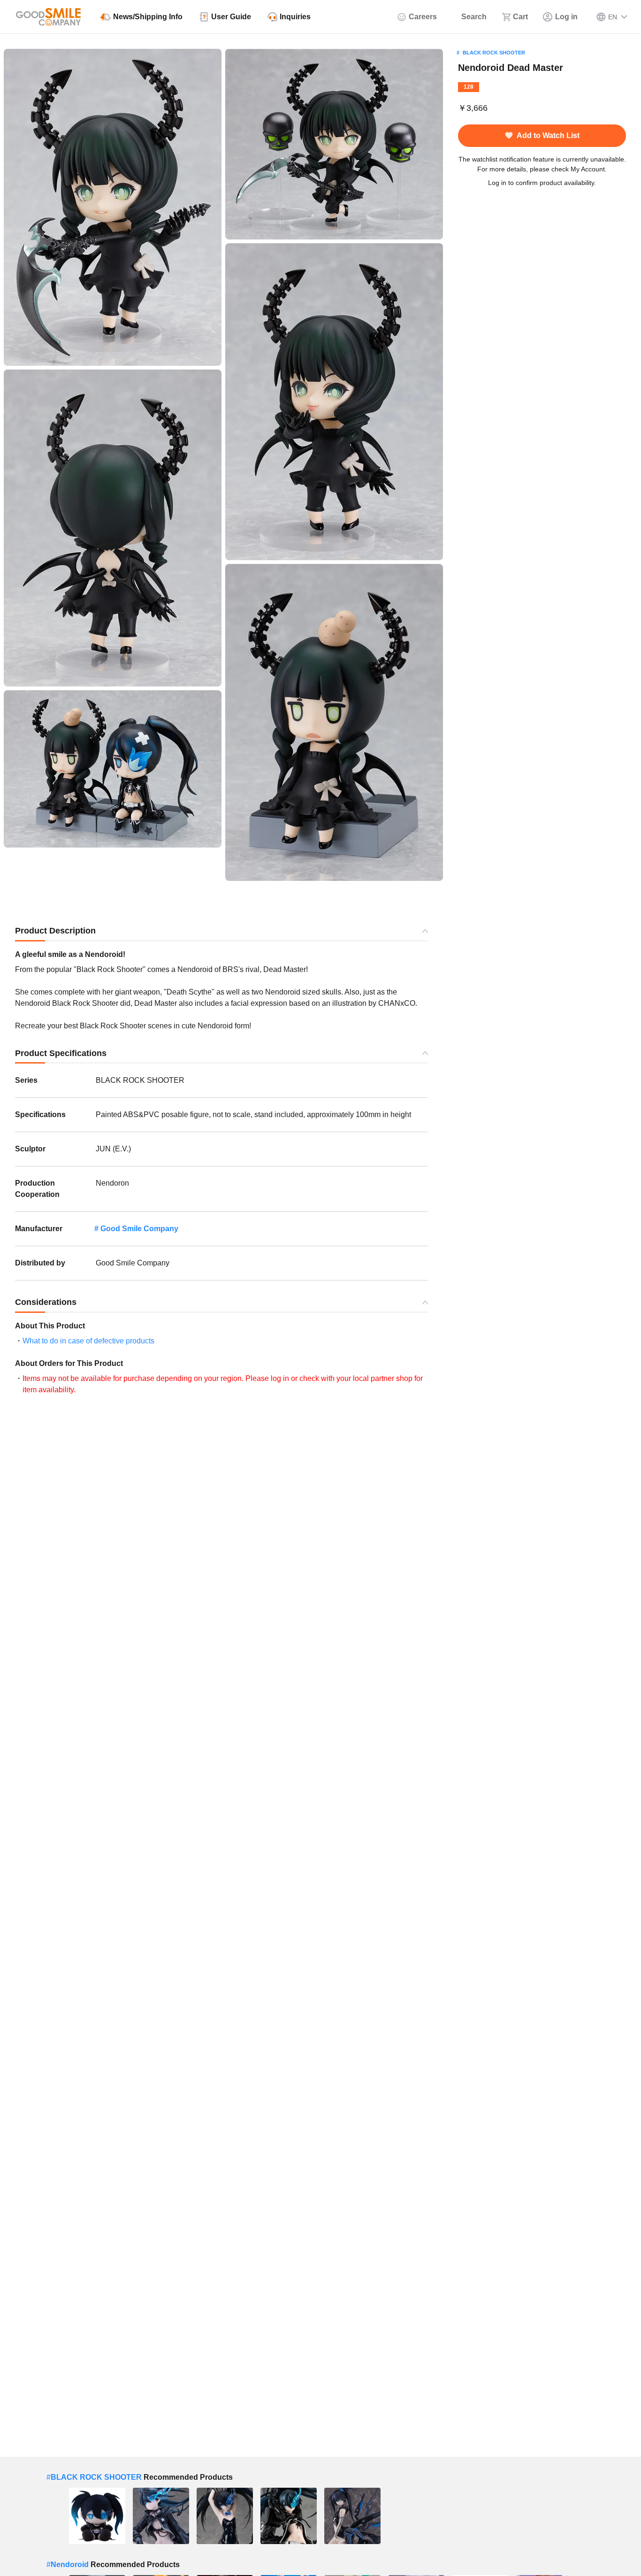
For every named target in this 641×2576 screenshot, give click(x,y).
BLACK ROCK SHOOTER (494, 53)
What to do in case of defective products (88, 1341)
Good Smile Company (139, 1229)
